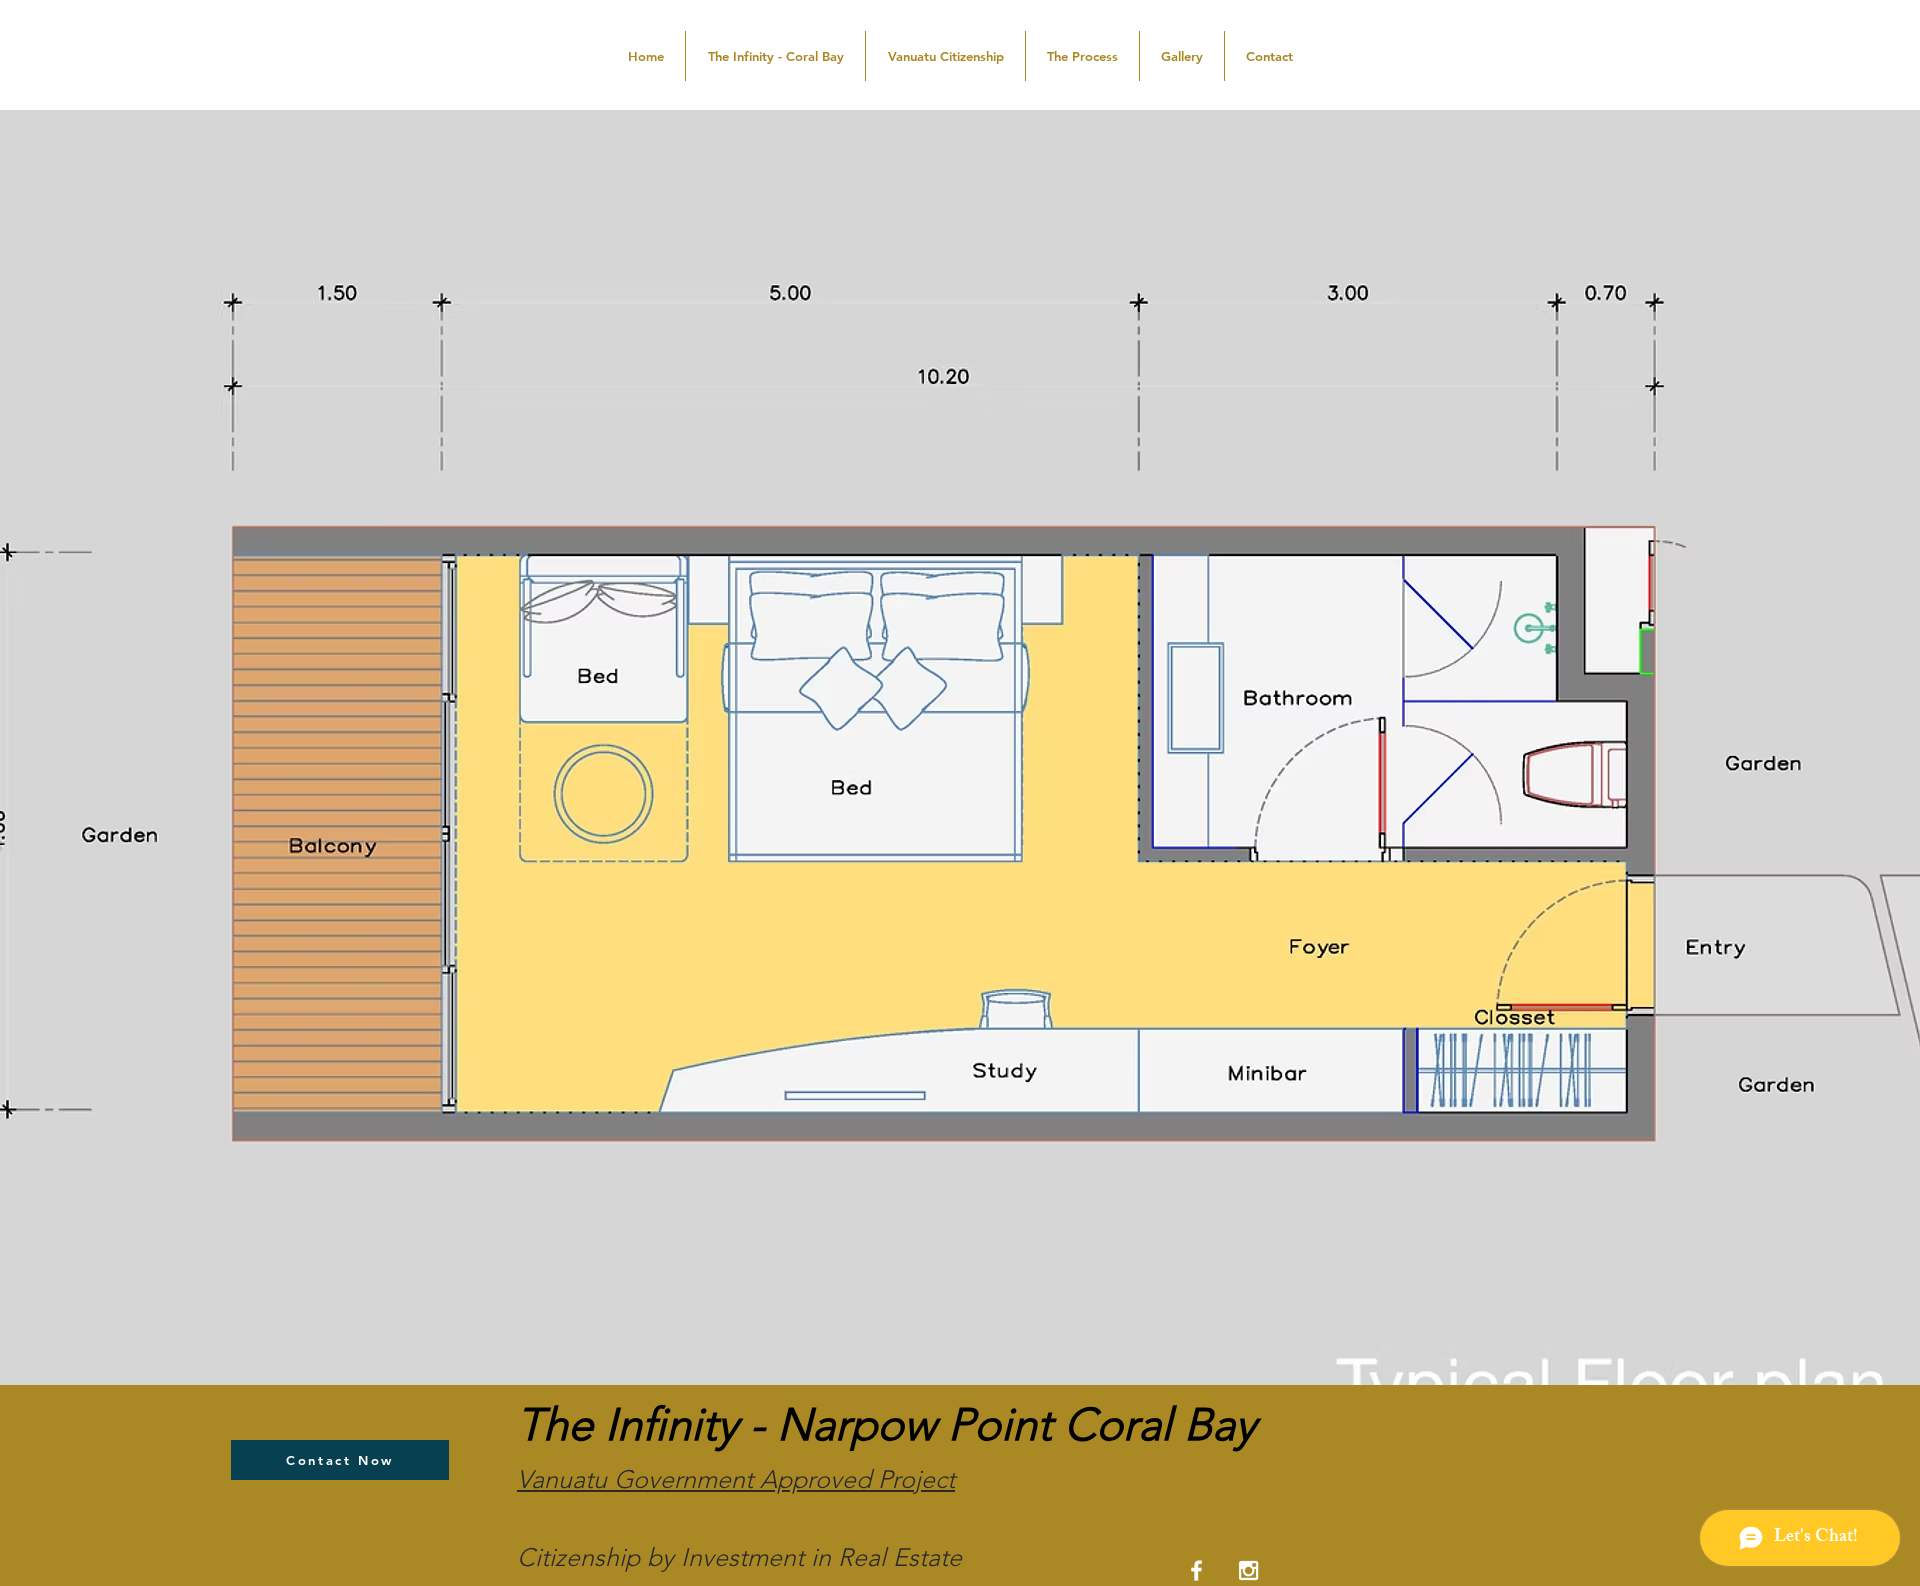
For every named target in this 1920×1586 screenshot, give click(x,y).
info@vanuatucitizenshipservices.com (318, 1526)
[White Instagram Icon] (1248, 1570)
